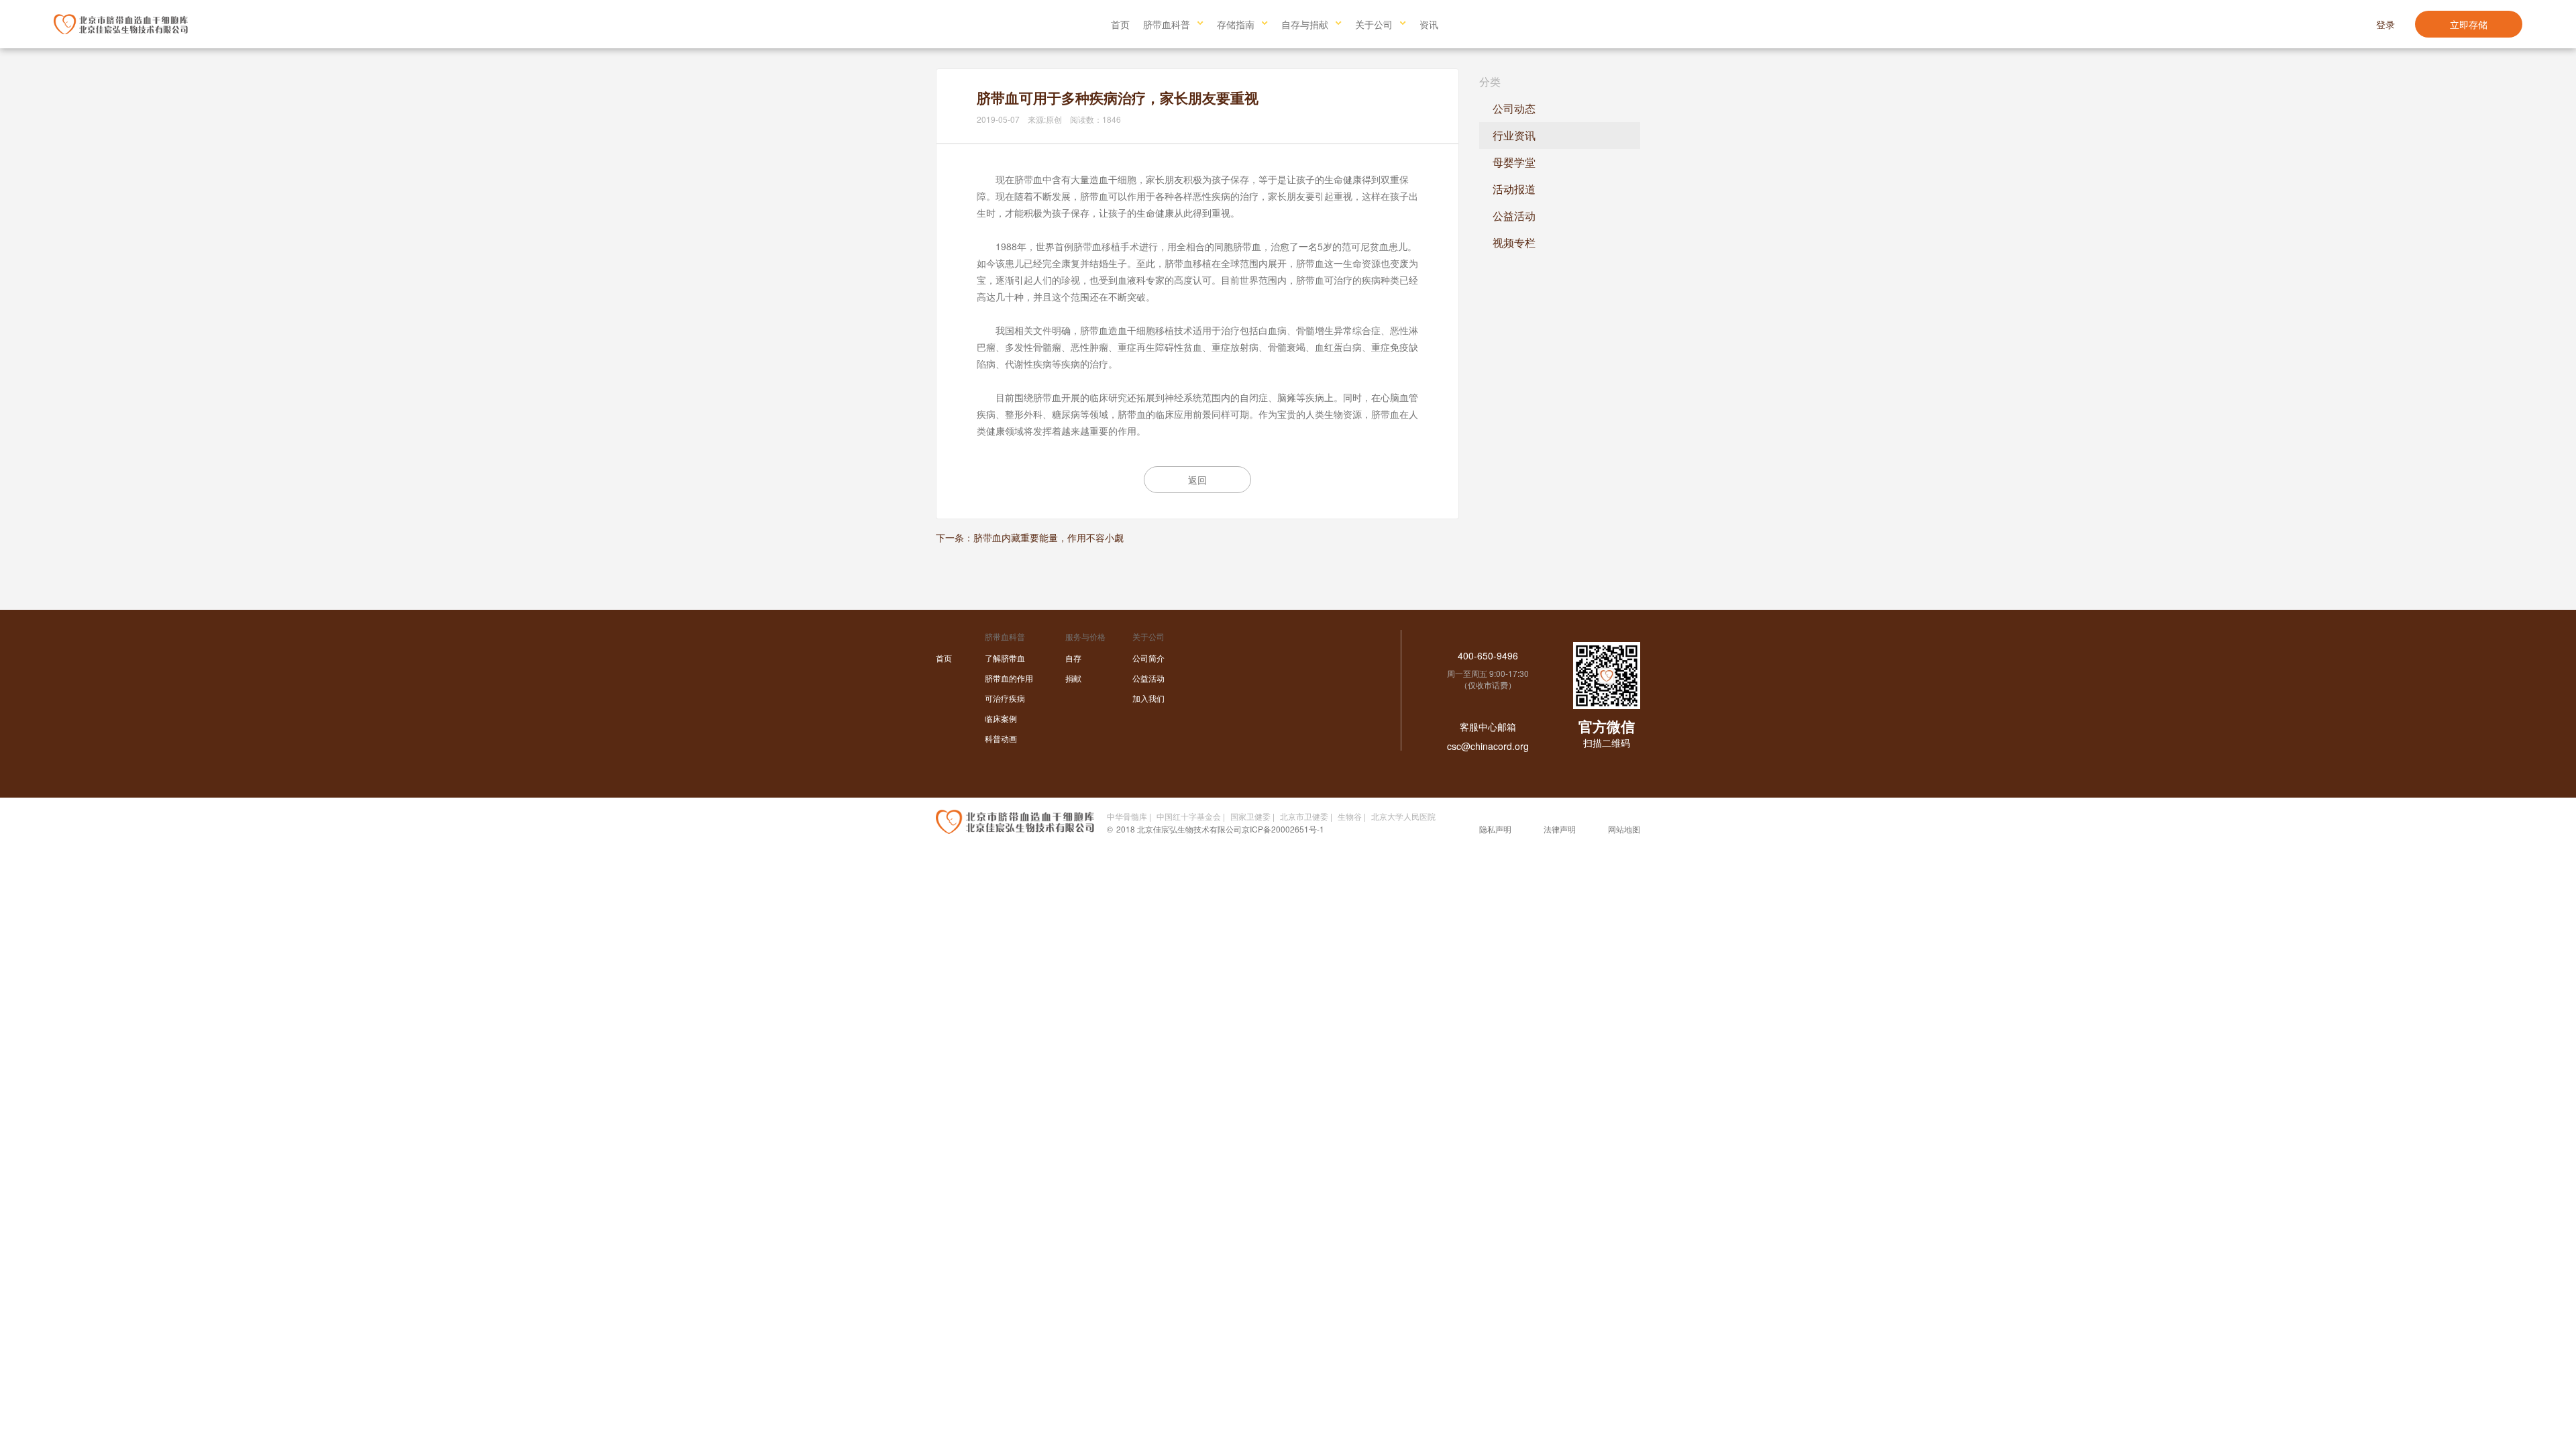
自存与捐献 (1305, 24)
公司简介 (1148, 658)
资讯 (1429, 24)
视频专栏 (1514, 243)
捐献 (1073, 678)
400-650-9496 (1488, 655)
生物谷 (1350, 816)
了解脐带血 (1005, 658)
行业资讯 (1514, 135)
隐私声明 (1495, 829)
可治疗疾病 (1005, 698)
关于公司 (1374, 24)
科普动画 (1001, 738)
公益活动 (1514, 216)
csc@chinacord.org (1488, 746)
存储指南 (1236, 24)
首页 (1120, 24)
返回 (1197, 480)
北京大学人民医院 (1403, 816)
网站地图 (1624, 829)
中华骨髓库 (1127, 816)
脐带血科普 (1167, 24)
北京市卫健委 (1304, 816)
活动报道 (1514, 189)
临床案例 (1001, 718)
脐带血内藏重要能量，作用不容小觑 (1049, 537)
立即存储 (2469, 24)
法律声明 (1560, 829)
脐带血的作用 (1009, 678)
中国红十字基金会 (1189, 816)
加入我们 (1148, 698)
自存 (1073, 658)
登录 (2385, 24)
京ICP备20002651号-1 (1283, 829)
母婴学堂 (1514, 162)
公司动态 (1514, 108)
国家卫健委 (1250, 816)
